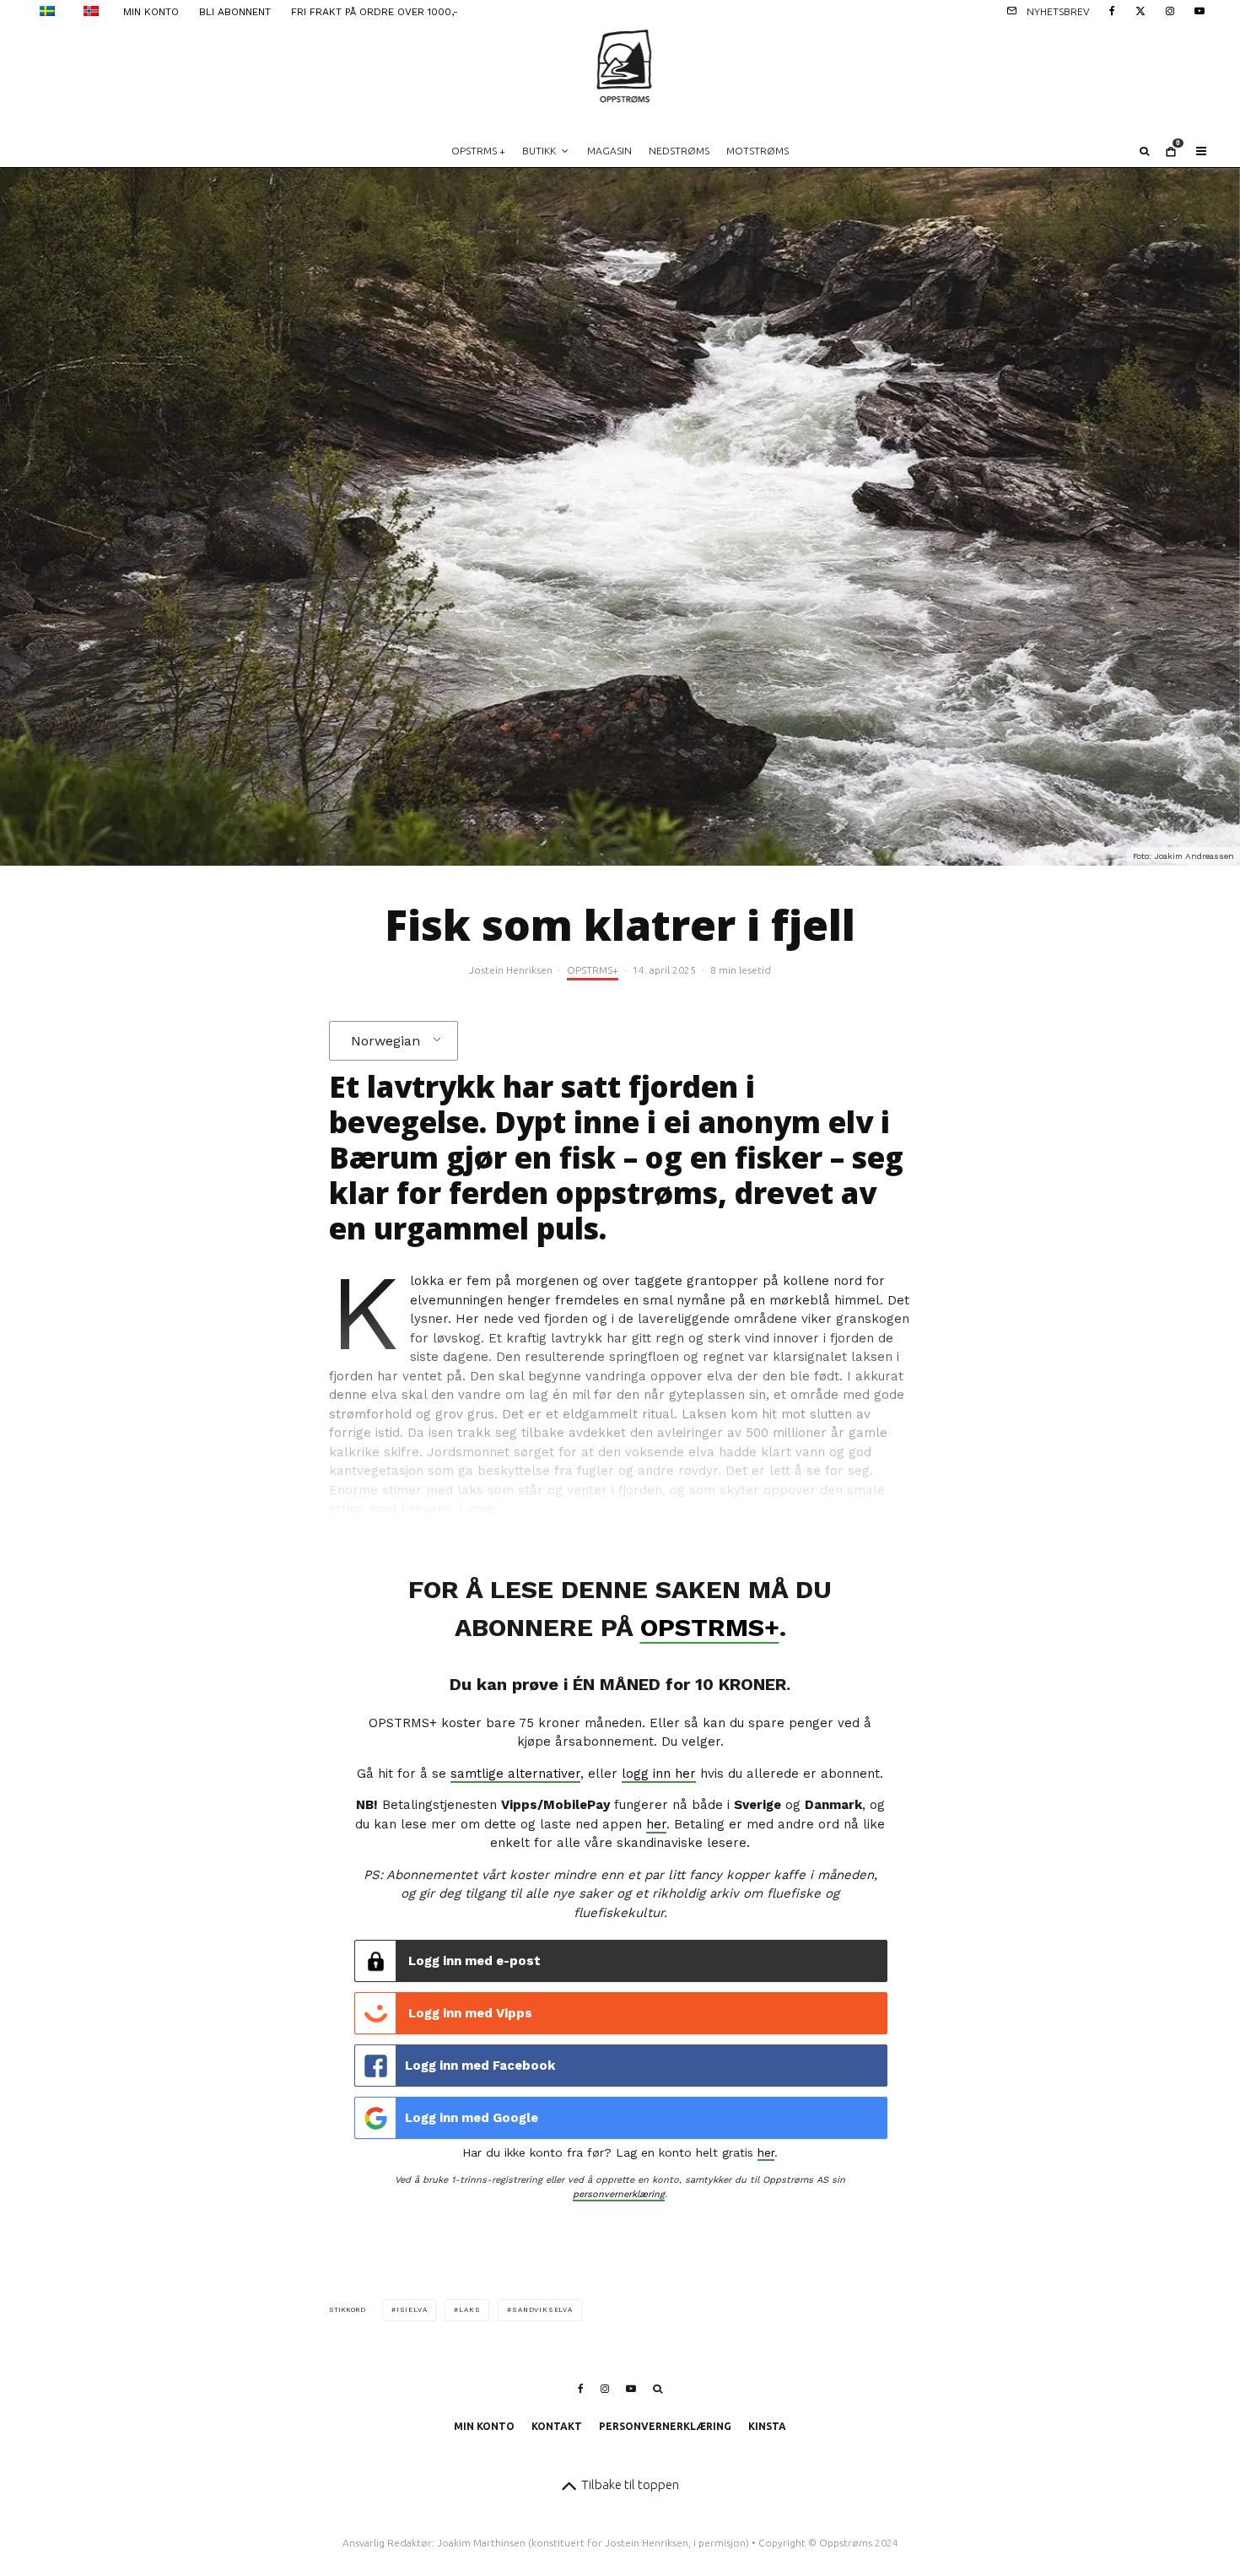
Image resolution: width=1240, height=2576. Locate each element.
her (656, 1824)
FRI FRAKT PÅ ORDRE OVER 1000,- (375, 12)
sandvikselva (542, 2310)
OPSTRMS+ (593, 970)
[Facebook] (1112, 10)
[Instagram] (1170, 10)
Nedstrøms (679, 151)
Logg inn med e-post (473, 1961)
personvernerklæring (619, 2194)
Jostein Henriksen (511, 970)
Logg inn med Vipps (469, 2013)
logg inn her (659, 1774)
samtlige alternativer (515, 1774)
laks (469, 2310)
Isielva (412, 2310)
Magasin (609, 151)
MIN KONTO (151, 12)
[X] (1140, 10)
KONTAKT (557, 2426)
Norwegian (385, 1041)
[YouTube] (1200, 10)
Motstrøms (757, 151)
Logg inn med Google (472, 2118)
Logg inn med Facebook (480, 2066)
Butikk (539, 151)
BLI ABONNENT (235, 12)
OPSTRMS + (478, 151)
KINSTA (767, 2426)
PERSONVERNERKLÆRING (665, 2426)
